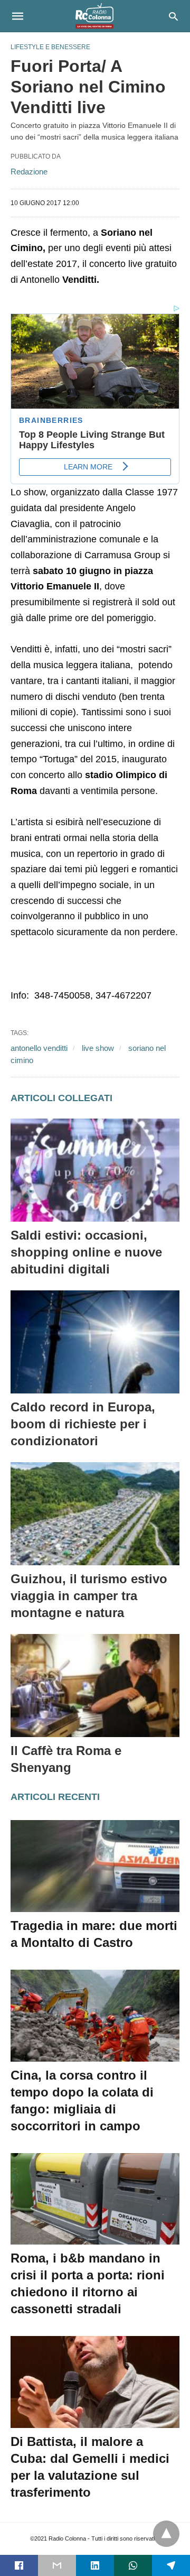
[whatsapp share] (133, 2565)
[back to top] (166, 2534)
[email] (57, 2565)
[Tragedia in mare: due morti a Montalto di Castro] (95, 1866)
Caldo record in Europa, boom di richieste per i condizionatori (83, 1424)
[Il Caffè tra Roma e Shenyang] (95, 1686)
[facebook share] (19, 2565)
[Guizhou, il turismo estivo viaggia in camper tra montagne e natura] (95, 1514)
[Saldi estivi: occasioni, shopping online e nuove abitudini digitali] (95, 1170)
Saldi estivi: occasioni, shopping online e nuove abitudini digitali (86, 1252)
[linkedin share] (95, 2565)
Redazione (29, 172)
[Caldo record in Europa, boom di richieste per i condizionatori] (95, 1342)
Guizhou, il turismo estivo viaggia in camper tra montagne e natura (89, 1596)
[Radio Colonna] (94, 16)
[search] (173, 16)
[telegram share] (171, 2565)
